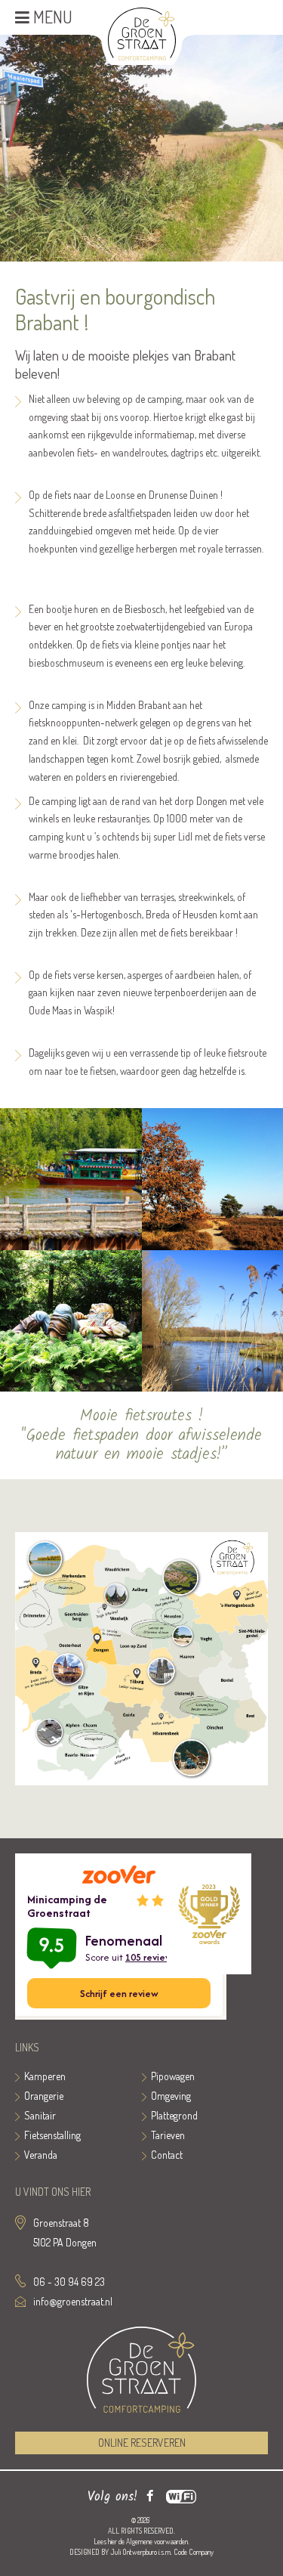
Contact (167, 2155)
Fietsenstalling (52, 2135)
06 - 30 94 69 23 (69, 2282)
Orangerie (44, 2096)
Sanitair (40, 2115)
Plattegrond (174, 2115)
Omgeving (171, 2096)
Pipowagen (173, 2076)
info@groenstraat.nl (73, 2301)
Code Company (194, 2552)
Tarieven (168, 2135)
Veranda (41, 2155)
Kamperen (45, 2076)
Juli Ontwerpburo (134, 2552)
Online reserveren (142, 2443)
